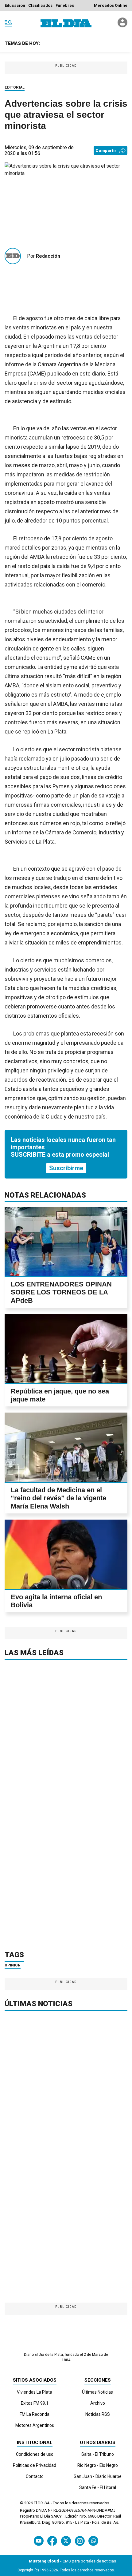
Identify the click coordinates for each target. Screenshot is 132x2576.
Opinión (13, 1965)
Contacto (35, 2476)
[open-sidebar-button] (8, 23)
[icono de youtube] (39, 2541)
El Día (39, 2503)
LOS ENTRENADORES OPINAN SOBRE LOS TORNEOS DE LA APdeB (61, 1292)
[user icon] (122, 26)
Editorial (15, 87)
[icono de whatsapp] (93, 2541)
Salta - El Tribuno (98, 2454)
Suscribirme (66, 1168)
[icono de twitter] (66, 2541)
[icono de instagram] (80, 2541)
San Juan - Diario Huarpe (98, 2476)
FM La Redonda (35, 2414)
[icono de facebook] (52, 2541)
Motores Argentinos (35, 2425)
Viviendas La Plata (35, 2392)
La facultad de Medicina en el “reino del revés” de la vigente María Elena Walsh (58, 1498)
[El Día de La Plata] (66, 23)
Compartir (106, 151)
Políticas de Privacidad (35, 2465)
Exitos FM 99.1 (35, 2403)
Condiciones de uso (35, 2454)
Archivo (98, 2403)
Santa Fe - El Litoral (98, 2487)
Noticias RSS (98, 2414)
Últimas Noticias (97, 2392)
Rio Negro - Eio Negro (98, 2465)
